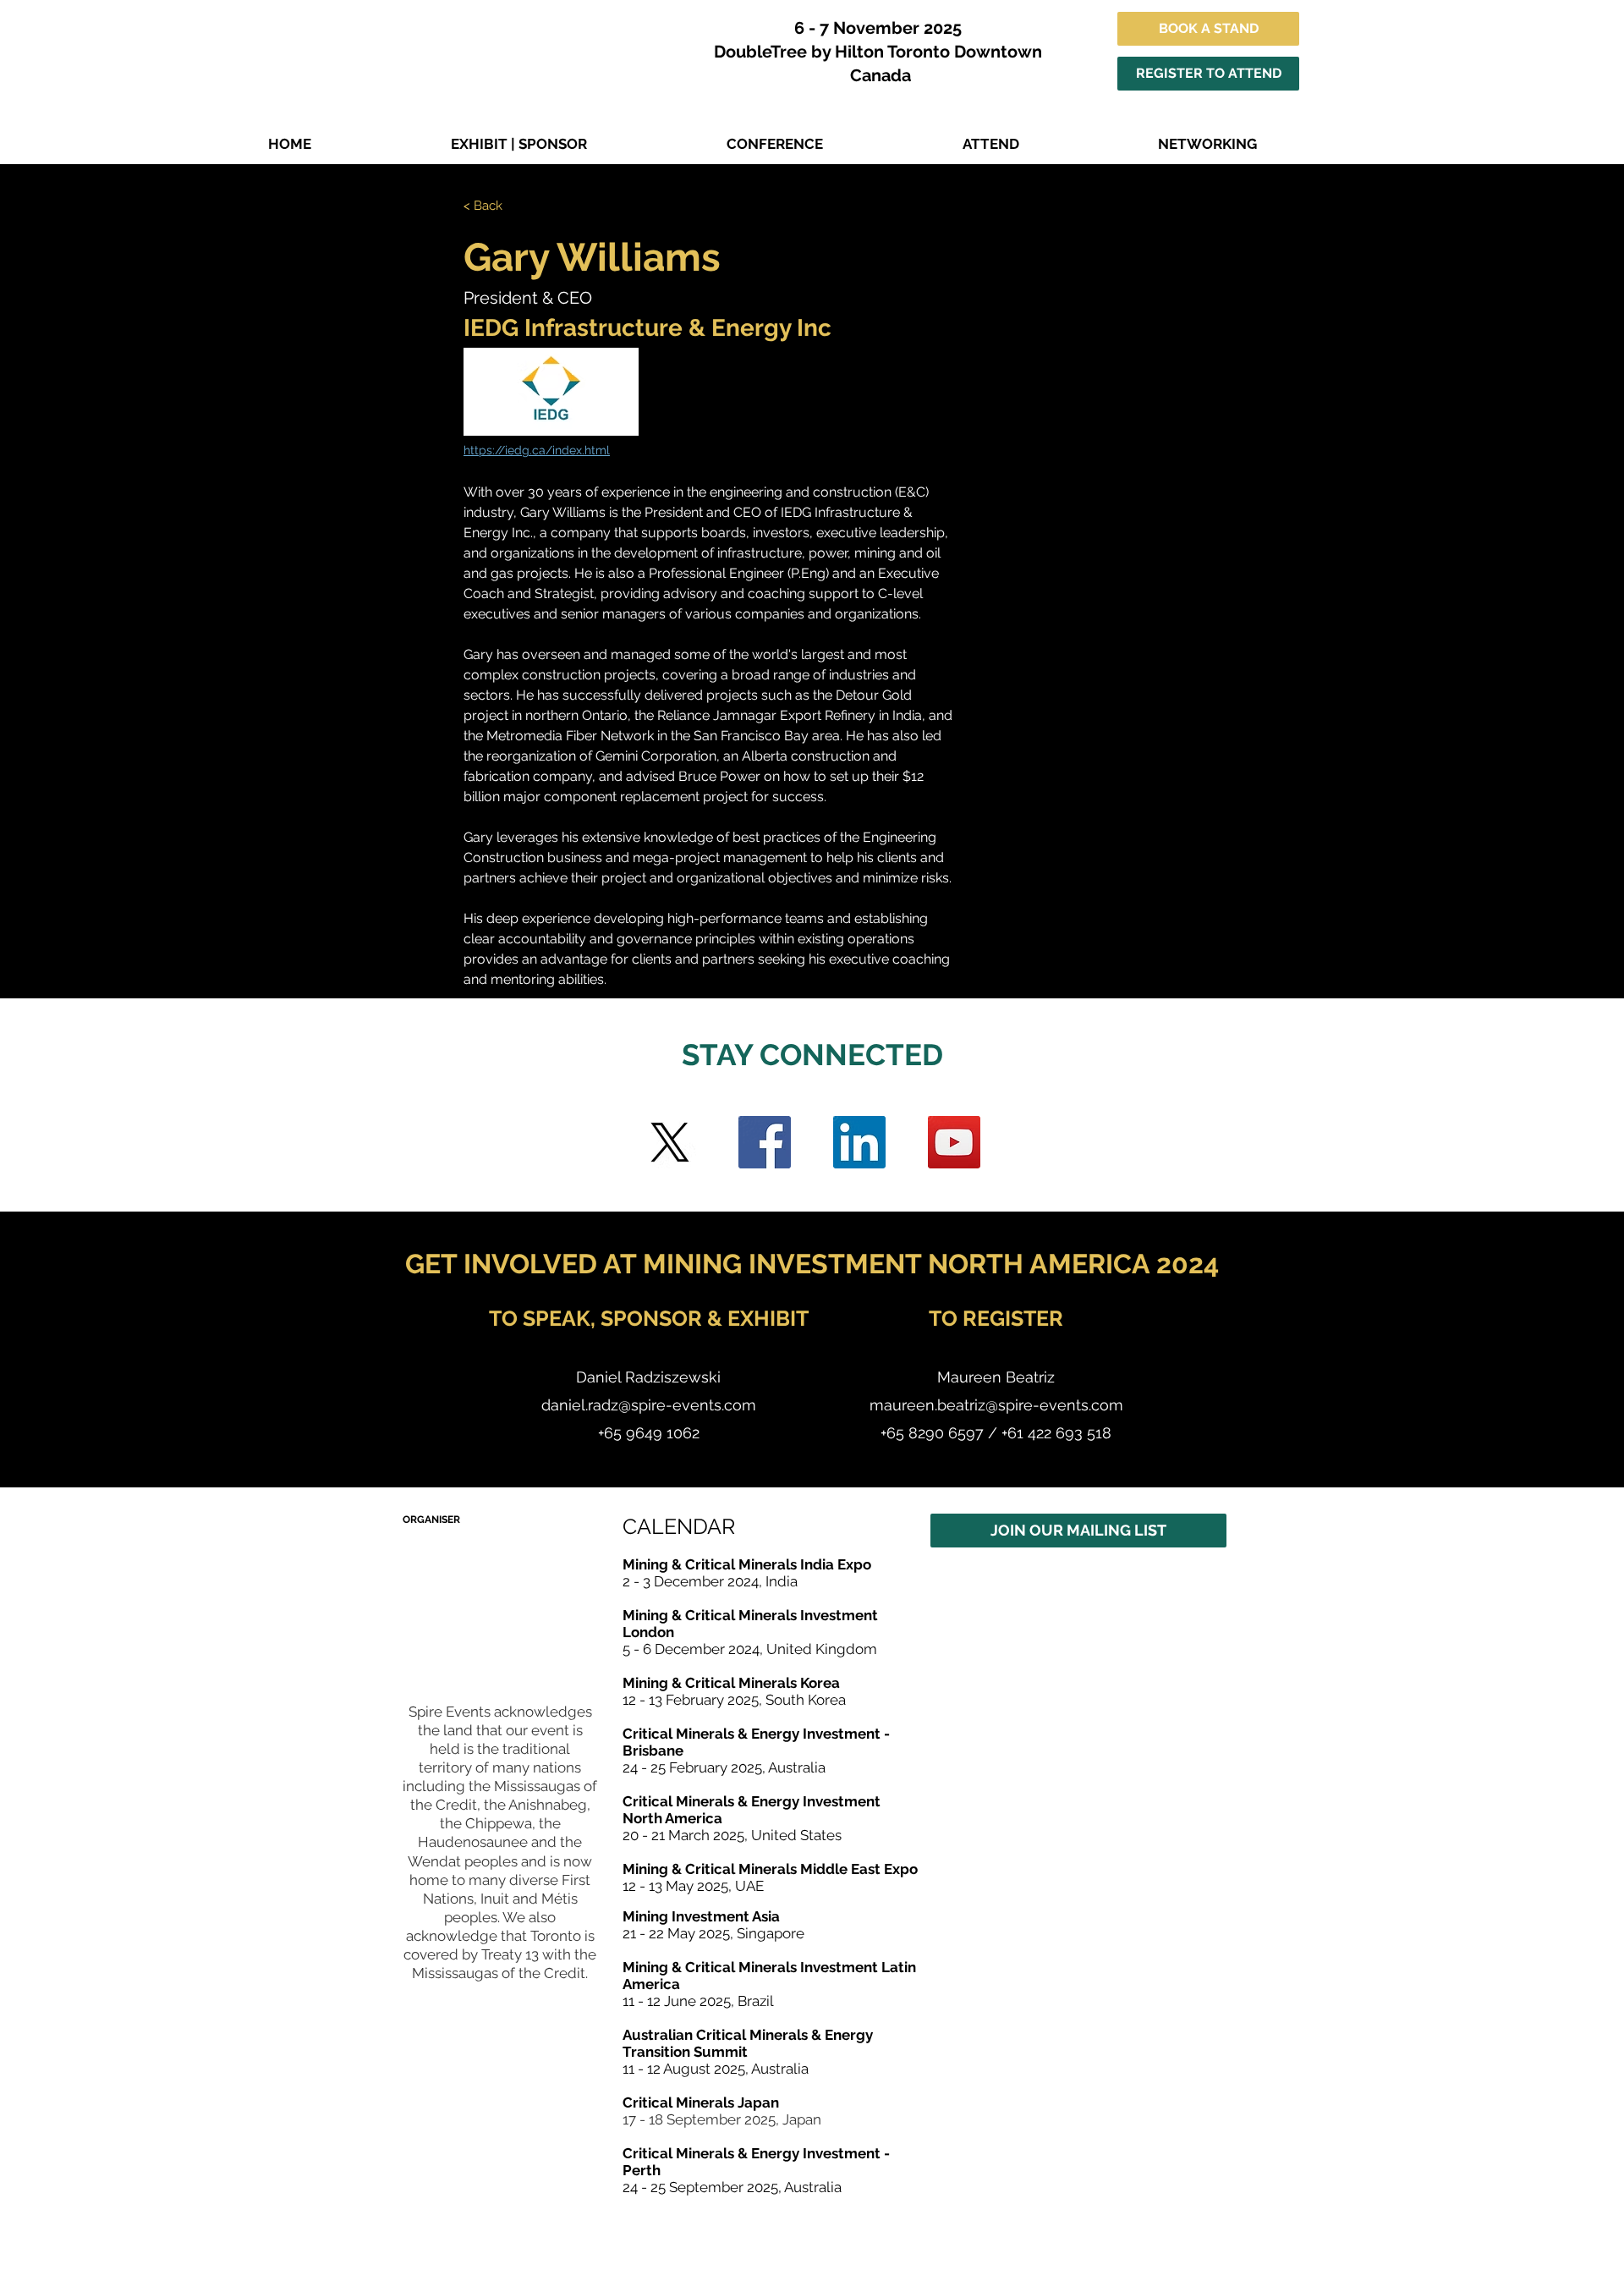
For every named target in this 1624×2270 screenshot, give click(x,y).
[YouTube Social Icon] (954, 1142)
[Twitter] (670, 1142)
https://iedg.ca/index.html (537, 450)
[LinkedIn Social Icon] (859, 1142)
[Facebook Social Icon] (765, 1142)
